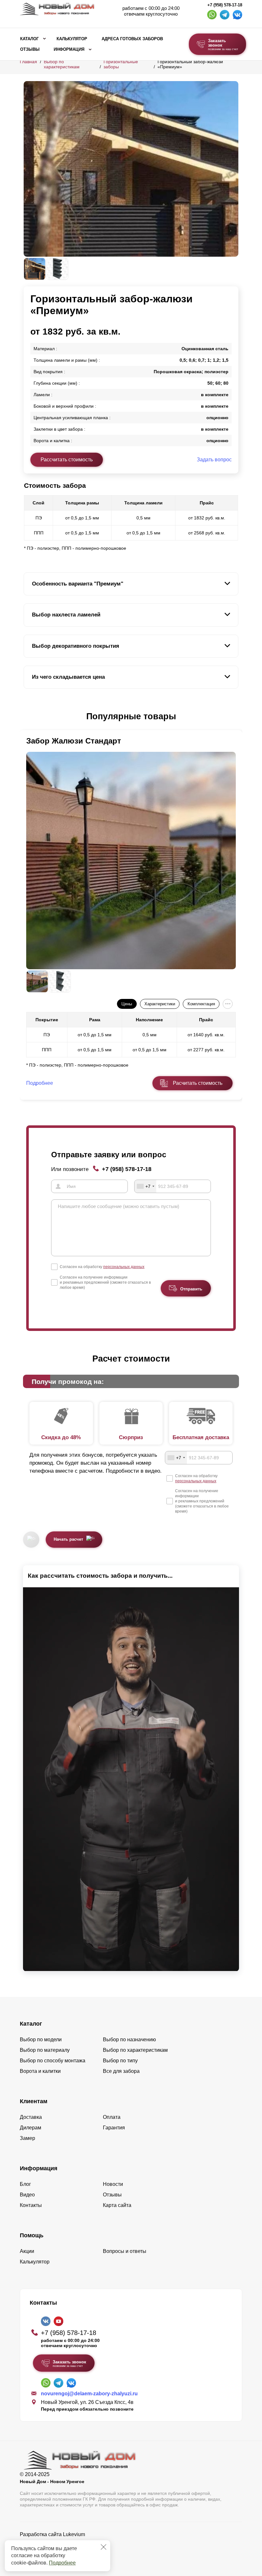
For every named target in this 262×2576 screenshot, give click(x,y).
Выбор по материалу (45, 2050)
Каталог (29, 39)
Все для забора (121, 2071)
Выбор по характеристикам (62, 64)
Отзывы (30, 49)
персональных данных (124, 1267)
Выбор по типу (120, 2061)
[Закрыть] (104, 2547)
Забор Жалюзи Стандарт (74, 741)
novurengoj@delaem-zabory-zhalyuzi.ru (89, 2394)
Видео (27, 2195)
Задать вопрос (214, 460)
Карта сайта (117, 2205)
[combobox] (145, 1186)
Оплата (112, 2117)
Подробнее (62, 2563)
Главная (28, 62)
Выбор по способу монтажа (53, 2061)
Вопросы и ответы (125, 2251)
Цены (127, 1004)
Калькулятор (72, 39)
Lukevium (74, 2534)
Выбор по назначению (129, 2040)
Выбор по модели (41, 2040)
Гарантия (114, 2128)
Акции (27, 2251)
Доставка (31, 2117)
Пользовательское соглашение (57, 2551)
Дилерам (31, 2128)
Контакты (31, 2205)
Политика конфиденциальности (57, 2543)
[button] (27, 717)
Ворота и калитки (40, 2071)
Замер (27, 2138)
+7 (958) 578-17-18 (225, 5)
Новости (113, 2184)
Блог (25, 2184)
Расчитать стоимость (198, 1083)
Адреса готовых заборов (132, 39)
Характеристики (160, 1004)
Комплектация (201, 1004)
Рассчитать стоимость (67, 460)
